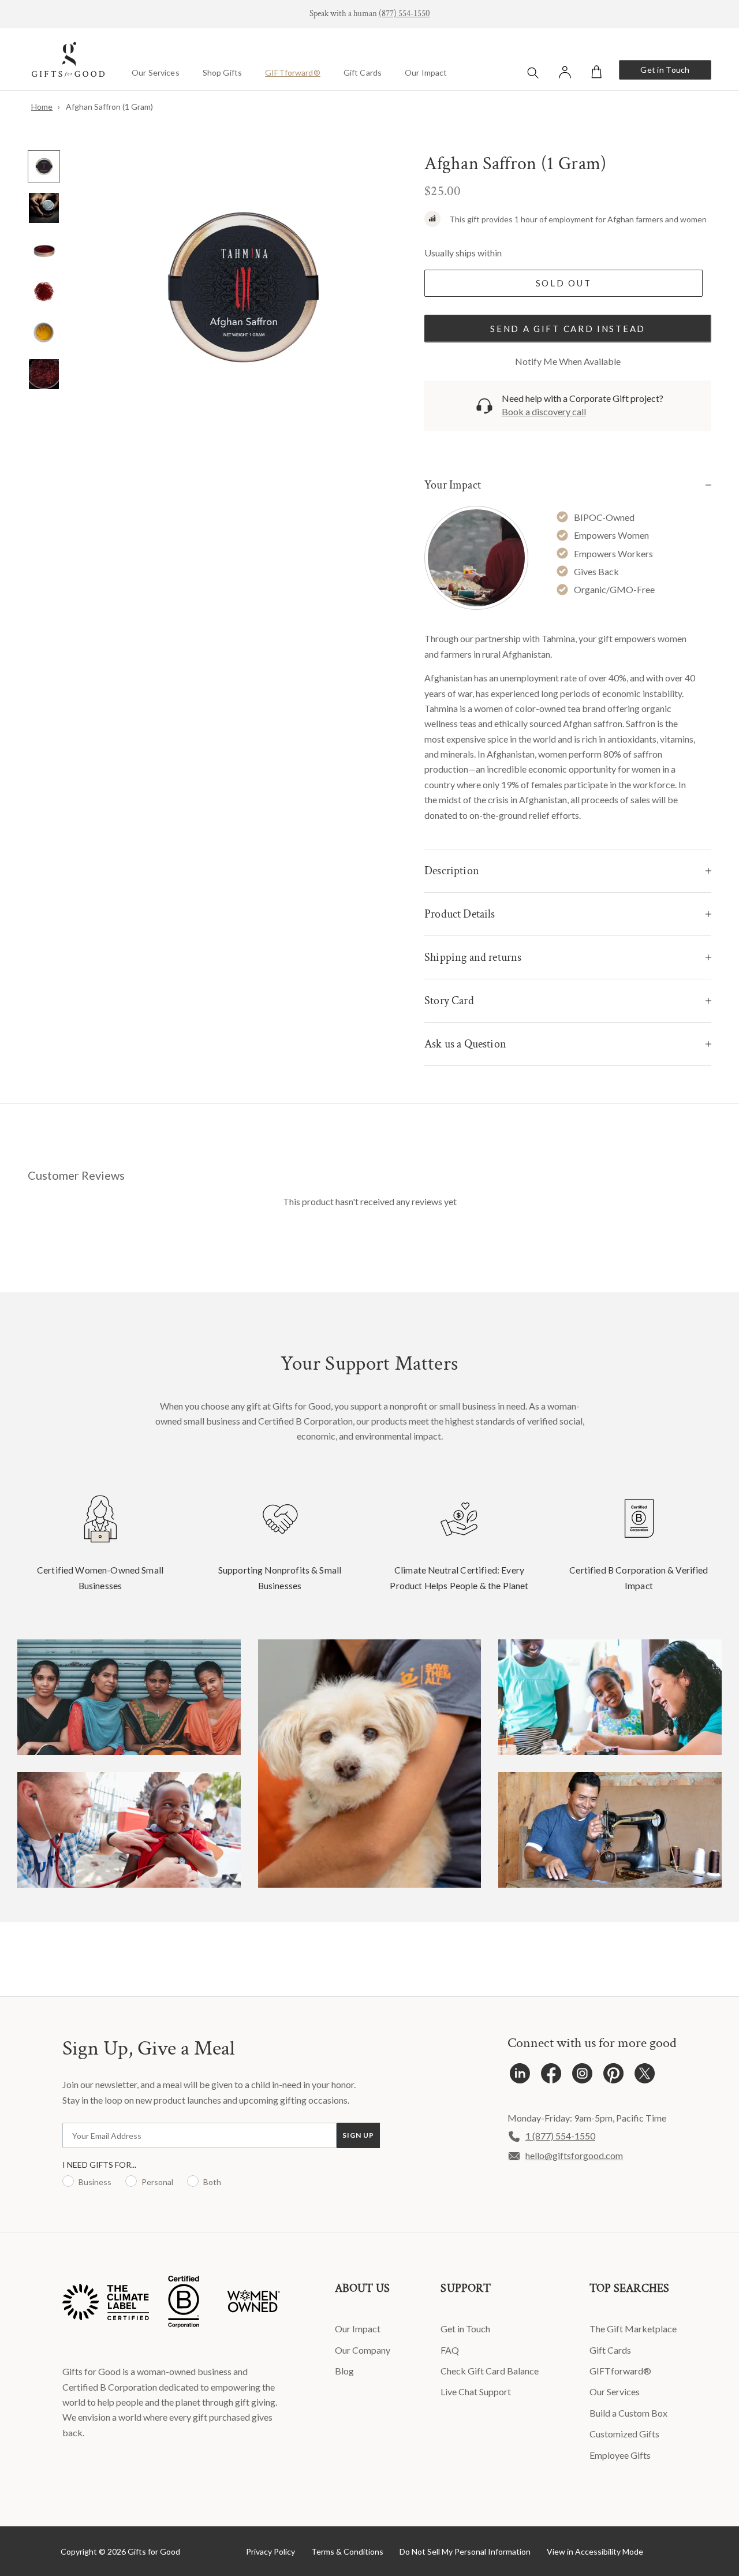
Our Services (156, 72)
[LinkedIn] (520, 2076)
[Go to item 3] (44, 249)
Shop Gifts (222, 72)
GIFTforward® (293, 72)
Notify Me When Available (568, 361)
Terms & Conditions (347, 2551)
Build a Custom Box (628, 2413)
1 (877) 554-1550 (560, 2136)
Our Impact (426, 72)
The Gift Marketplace (633, 2329)
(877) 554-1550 (404, 14)
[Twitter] (645, 2076)
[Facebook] (551, 2076)
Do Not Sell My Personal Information (465, 2551)
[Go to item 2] (44, 208)
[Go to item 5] (44, 333)
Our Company (363, 2350)
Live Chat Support (476, 2392)
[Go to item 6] (44, 374)
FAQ (450, 2350)
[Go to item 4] (44, 291)
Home (42, 107)
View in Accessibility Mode (595, 2551)
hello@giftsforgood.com (574, 2155)
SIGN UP (358, 2135)
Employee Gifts (620, 2455)
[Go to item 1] (44, 166)
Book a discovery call (544, 411)
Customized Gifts (624, 2434)
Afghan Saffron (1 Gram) (109, 107)
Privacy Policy (270, 2551)
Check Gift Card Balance (490, 2371)
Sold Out (564, 283)
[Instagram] (582, 2076)
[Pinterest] (613, 2076)
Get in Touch (665, 70)
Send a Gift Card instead (568, 329)
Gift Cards (363, 72)
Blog (344, 2371)
